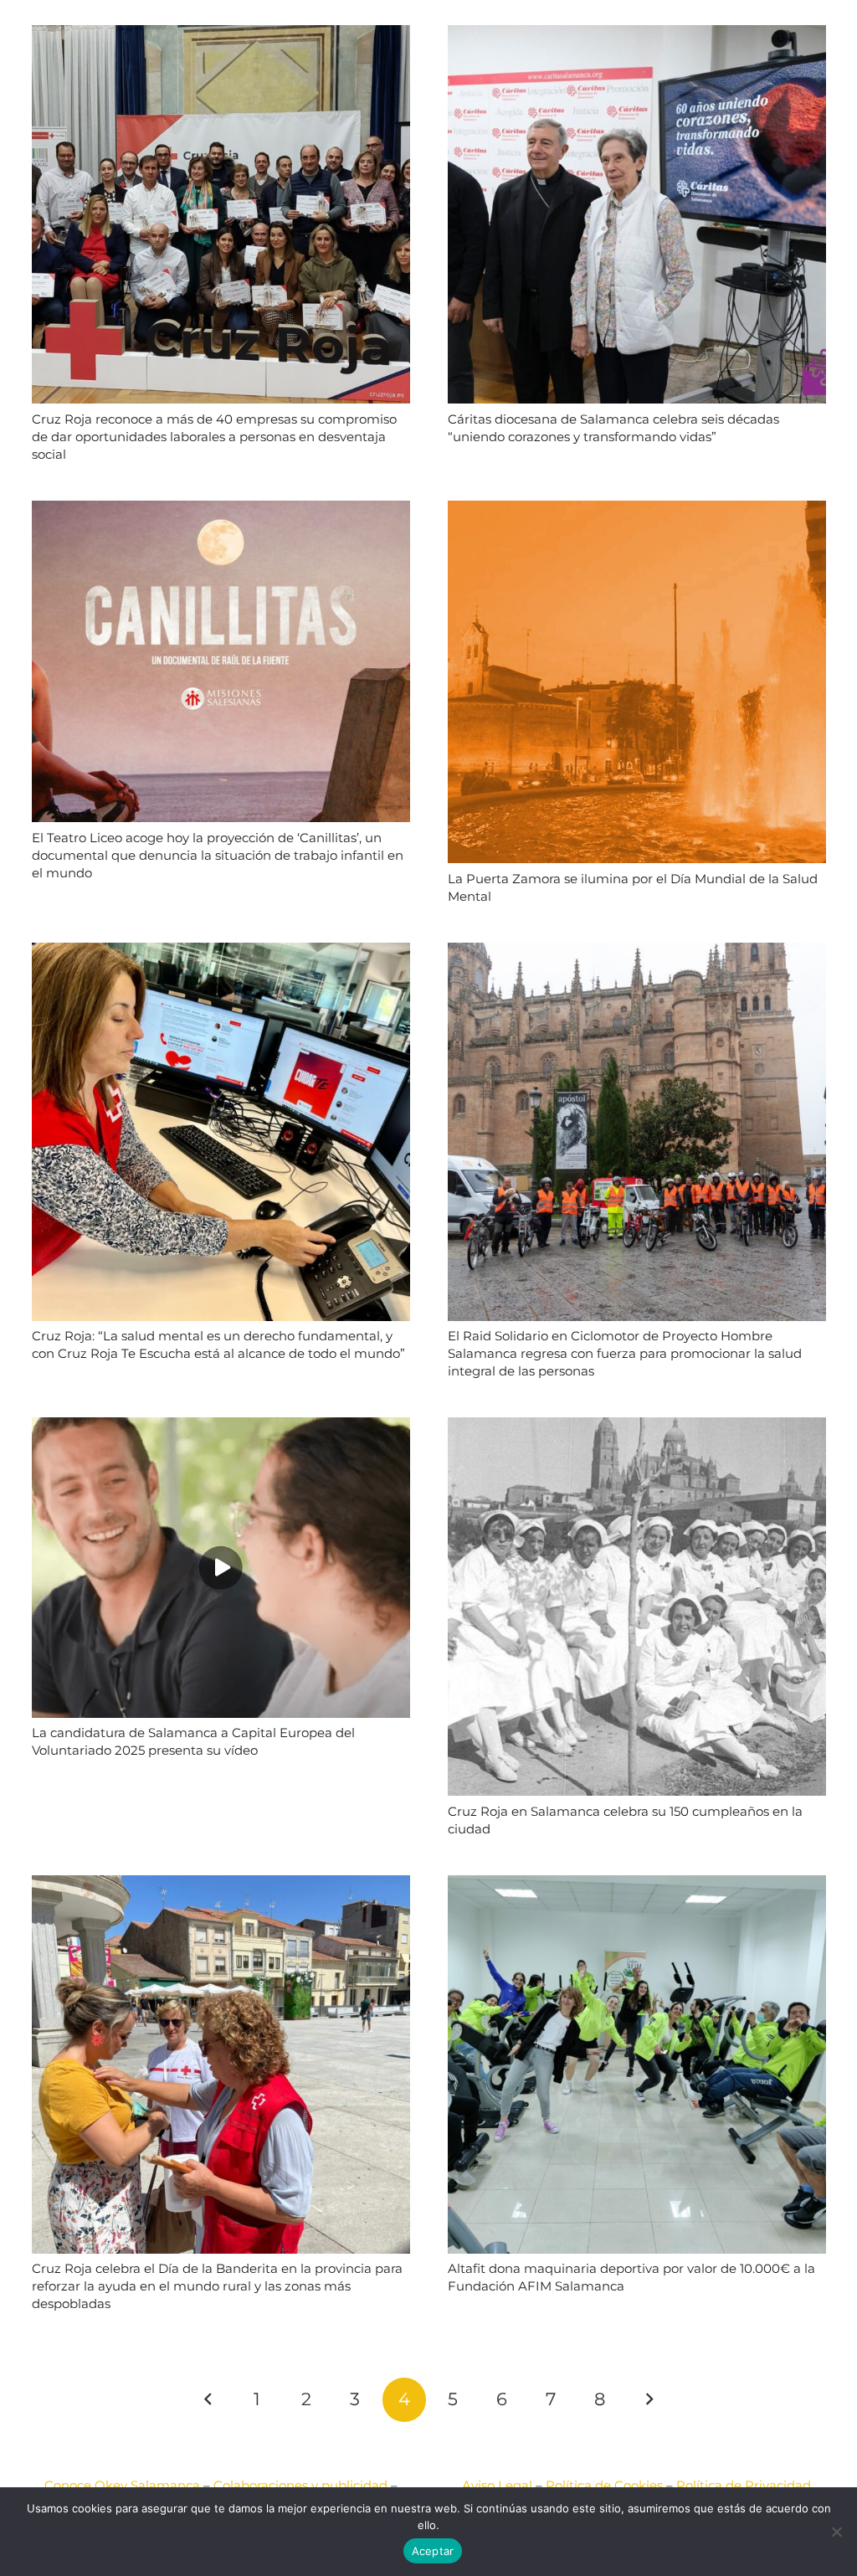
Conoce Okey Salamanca (122, 2485)
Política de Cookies (604, 2485)
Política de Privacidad (744, 2485)
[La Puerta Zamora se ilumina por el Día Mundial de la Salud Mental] (637, 511)
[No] (836, 2532)
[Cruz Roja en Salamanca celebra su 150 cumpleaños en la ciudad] (637, 1428)
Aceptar (433, 2551)
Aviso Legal (497, 2485)
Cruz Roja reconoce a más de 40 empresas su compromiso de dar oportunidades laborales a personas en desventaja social (214, 437)
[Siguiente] (649, 2400)
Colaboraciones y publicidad (300, 2485)
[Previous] (209, 2400)
